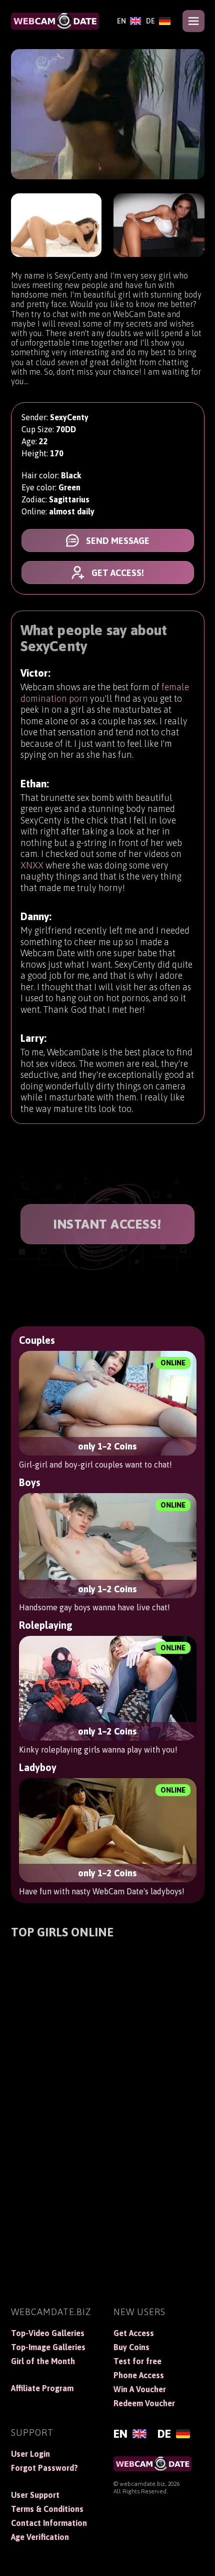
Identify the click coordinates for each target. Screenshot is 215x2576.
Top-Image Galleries (48, 2347)
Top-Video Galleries (48, 2333)
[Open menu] (193, 21)
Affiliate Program (42, 2388)
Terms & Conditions (47, 2509)
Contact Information (49, 2523)
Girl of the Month (43, 2361)
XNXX (32, 865)
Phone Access (139, 2375)
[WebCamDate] (55, 21)
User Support (35, 2495)
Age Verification (40, 2537)
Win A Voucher (140, 2389)
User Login (30, 2454)
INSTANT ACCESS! (107, 1224)
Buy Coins (131, 2347)
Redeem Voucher (144, 2403)
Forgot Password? (44, 2468)
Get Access (134, 2333)
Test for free (137, 2361)
